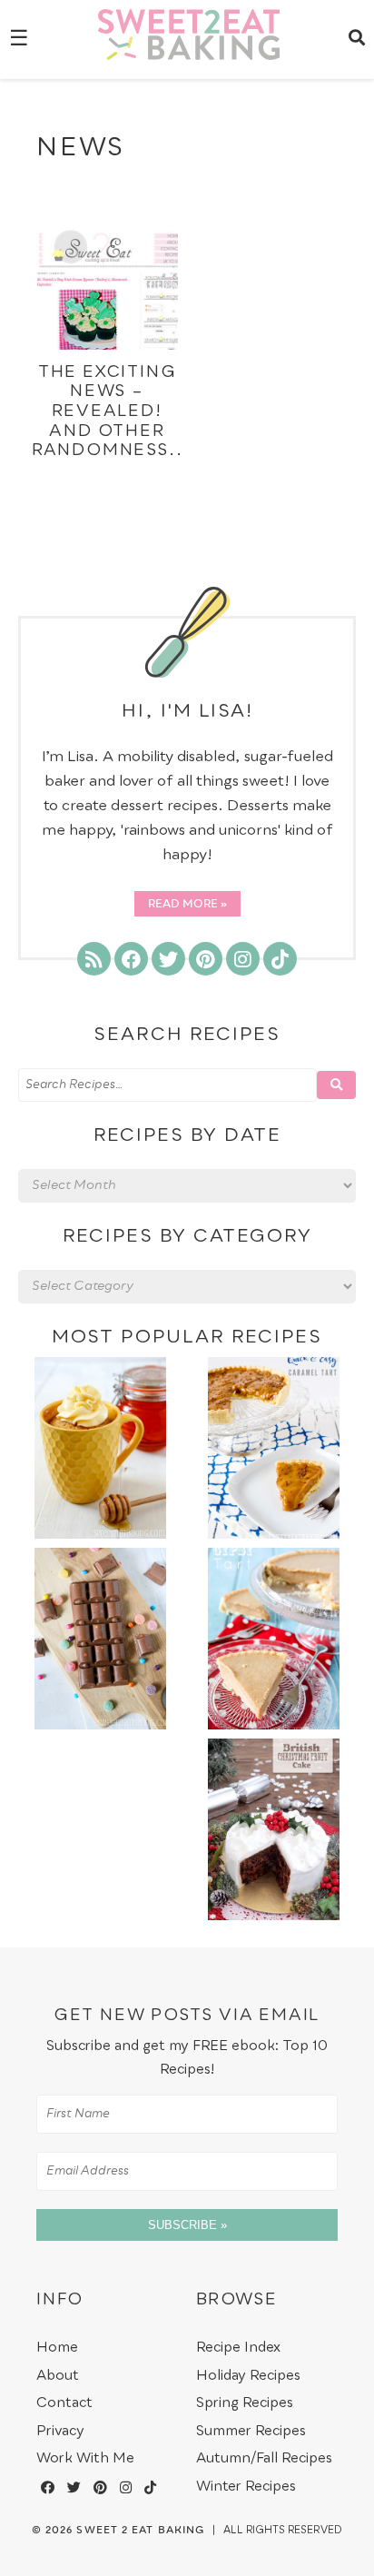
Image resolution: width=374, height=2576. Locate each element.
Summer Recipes (251, 2431)
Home (57, 2348)
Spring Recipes (245, 2403)
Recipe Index (238, 2348)
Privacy (60, 2431)
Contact (64, 2403)
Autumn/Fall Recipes (264, 2458)
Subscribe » (187, 2225)
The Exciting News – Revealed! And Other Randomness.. (108, 411)
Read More (183, 905)
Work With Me (85, 2458)
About (58, 2376)
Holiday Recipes (248, 2376)
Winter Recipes (246, 2487)
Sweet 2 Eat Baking (140, 2531)
